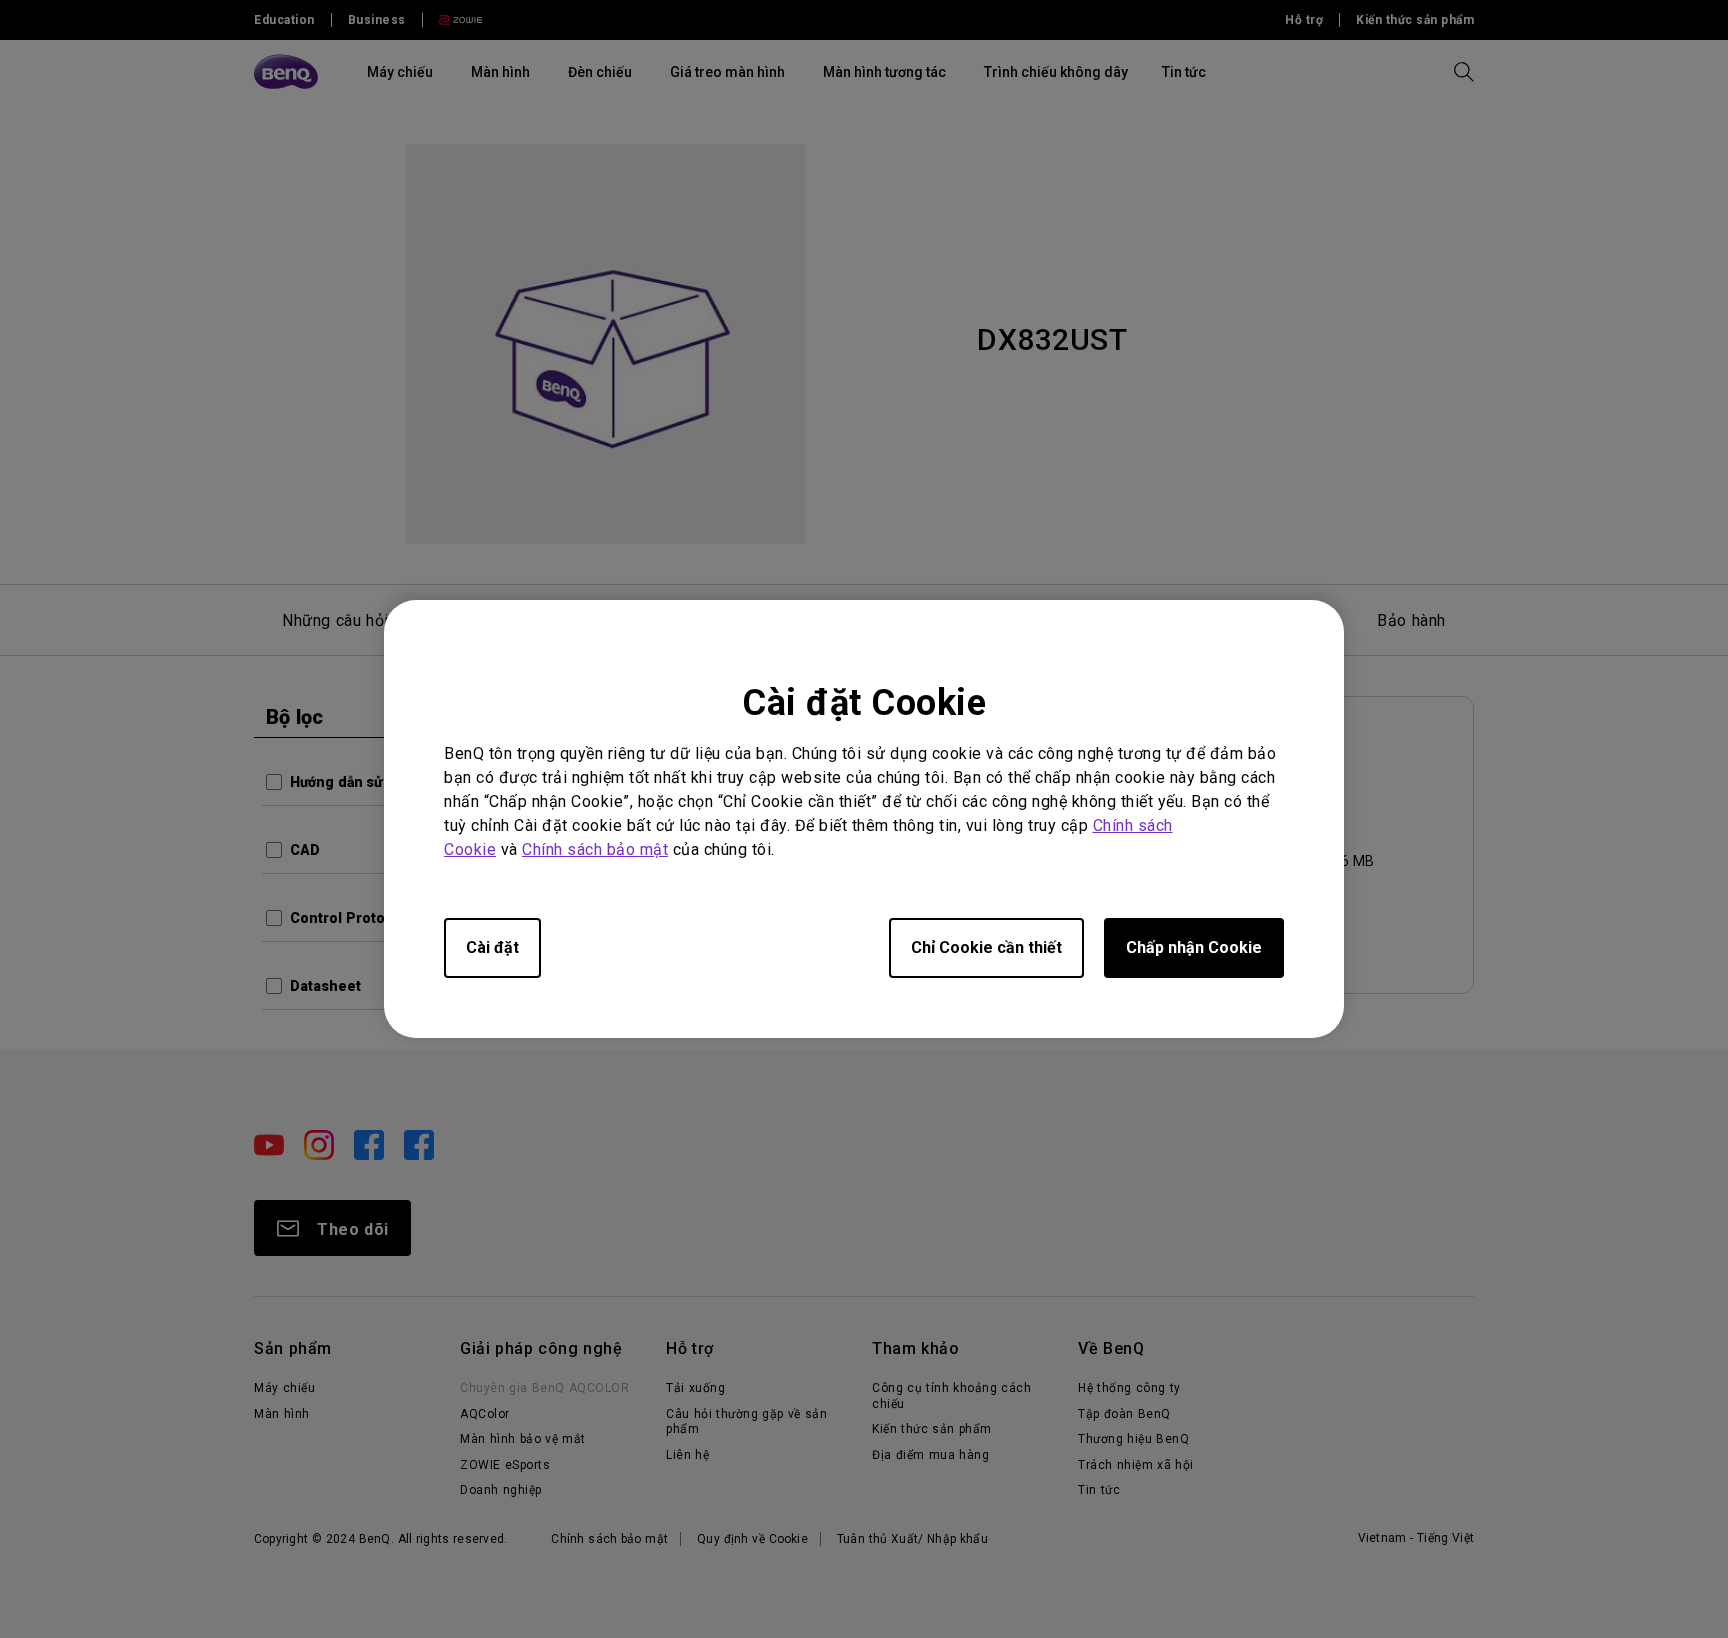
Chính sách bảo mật (595, 849)
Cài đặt (492, 947)
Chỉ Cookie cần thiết (986, 947)
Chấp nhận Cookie (1194, 947)
